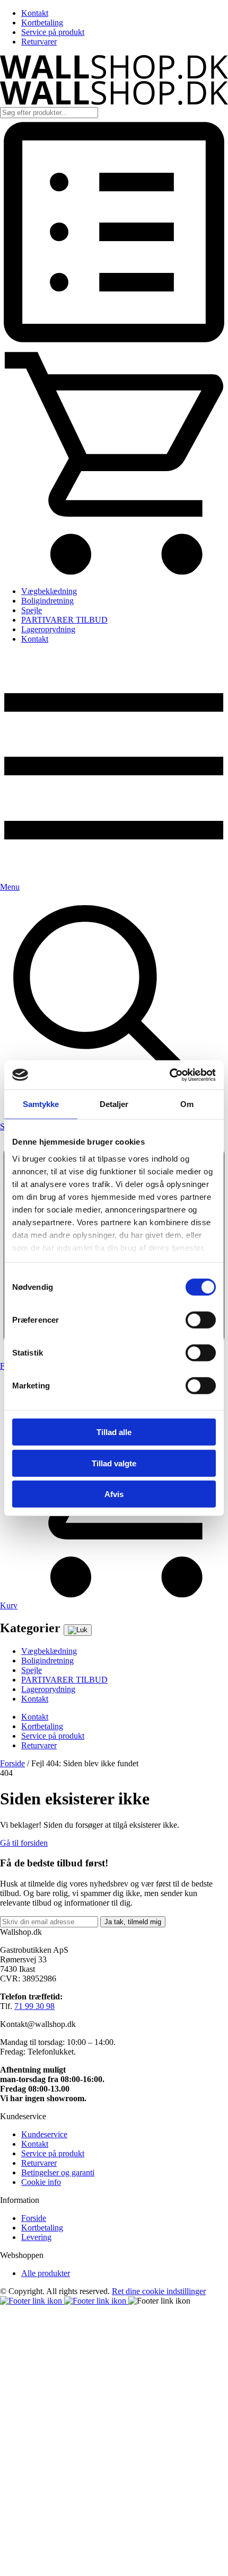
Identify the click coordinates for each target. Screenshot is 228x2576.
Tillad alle (114, 1432)
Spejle (32, 610)
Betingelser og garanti (58, 2172)
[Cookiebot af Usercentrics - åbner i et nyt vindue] (169, 1075)
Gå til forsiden (24, 1843)
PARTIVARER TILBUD (64, 620)
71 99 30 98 (34, 2006)
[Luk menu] (78, 1630)
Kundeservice (44, 2134)
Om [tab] (187, 1104)
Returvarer (39, 42)
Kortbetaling (42, 23)
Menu (10, 887)
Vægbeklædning (49, 591)
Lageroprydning (48, 629)
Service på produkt (53, 32)
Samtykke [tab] (41, 1104)
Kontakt (35, 13)
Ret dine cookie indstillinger (159, 2291)
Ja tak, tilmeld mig (133, 1922)
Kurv (9, 1605)
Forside (12, 1763)
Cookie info (41, 2182)
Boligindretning (47, 601)
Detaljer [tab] (114, 1104)
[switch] (201, 1320)
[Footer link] (32, 2301)
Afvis (114, 1494)
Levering (36, 2237)
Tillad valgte (114, 1463)
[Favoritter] (114, 343)
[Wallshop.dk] (114, 76)
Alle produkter (46, 2273)
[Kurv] (114, 573)
